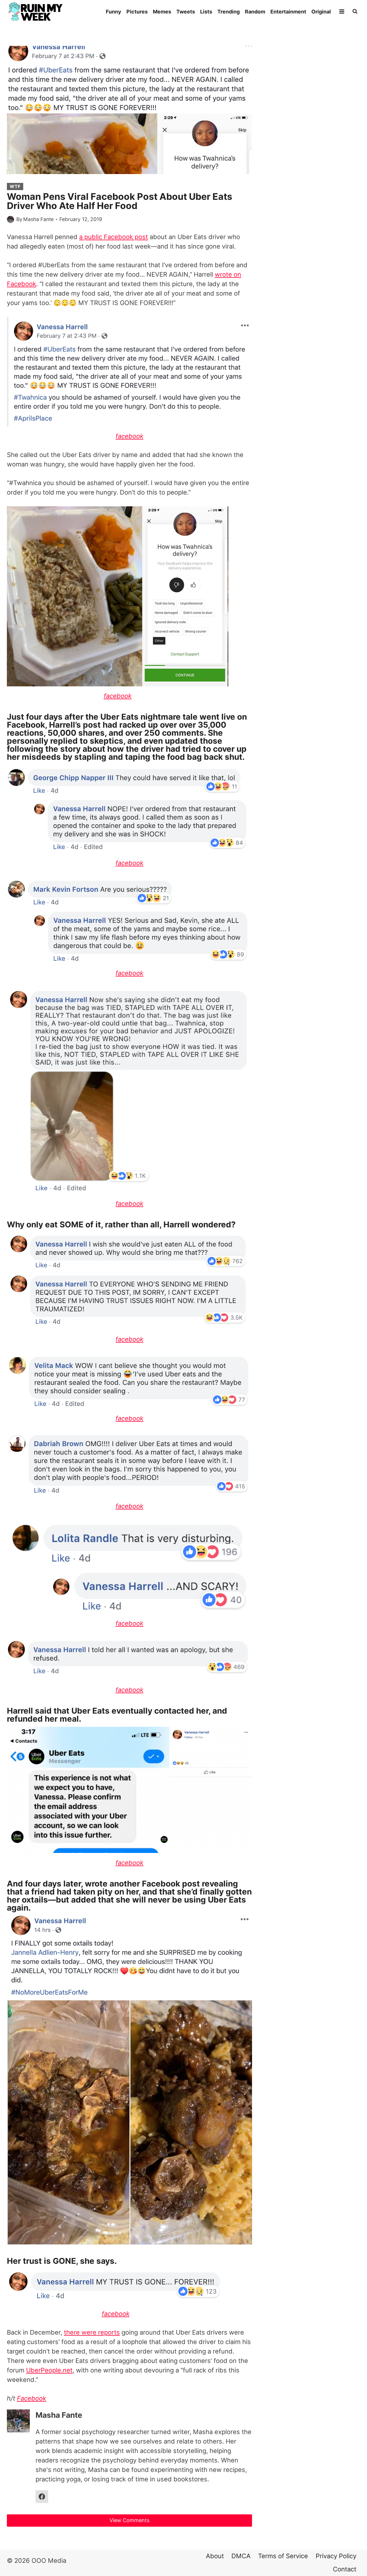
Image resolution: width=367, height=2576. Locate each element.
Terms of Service (283, 2556)
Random (255, 12)
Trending (229, 12)
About (215, 2556)
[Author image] (10, 219)
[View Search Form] (355, 11)
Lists (206, 12)
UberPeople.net (49, 2370)
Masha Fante (38, 219)
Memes (162, 12)
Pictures (137, 12)
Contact (345, 2569)
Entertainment (288, 12)
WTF (15, 186)
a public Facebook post (114, 237)
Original (321, 12)
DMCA (241, 2556)
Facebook (32, 2398)
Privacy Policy (336, 2556)
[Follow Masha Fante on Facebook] (42, 2497)
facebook (129, 436)
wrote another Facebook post (142, 1884)
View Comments (129, 2520)
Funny (114, 12)
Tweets (186, 12)
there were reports (92, 2332)
